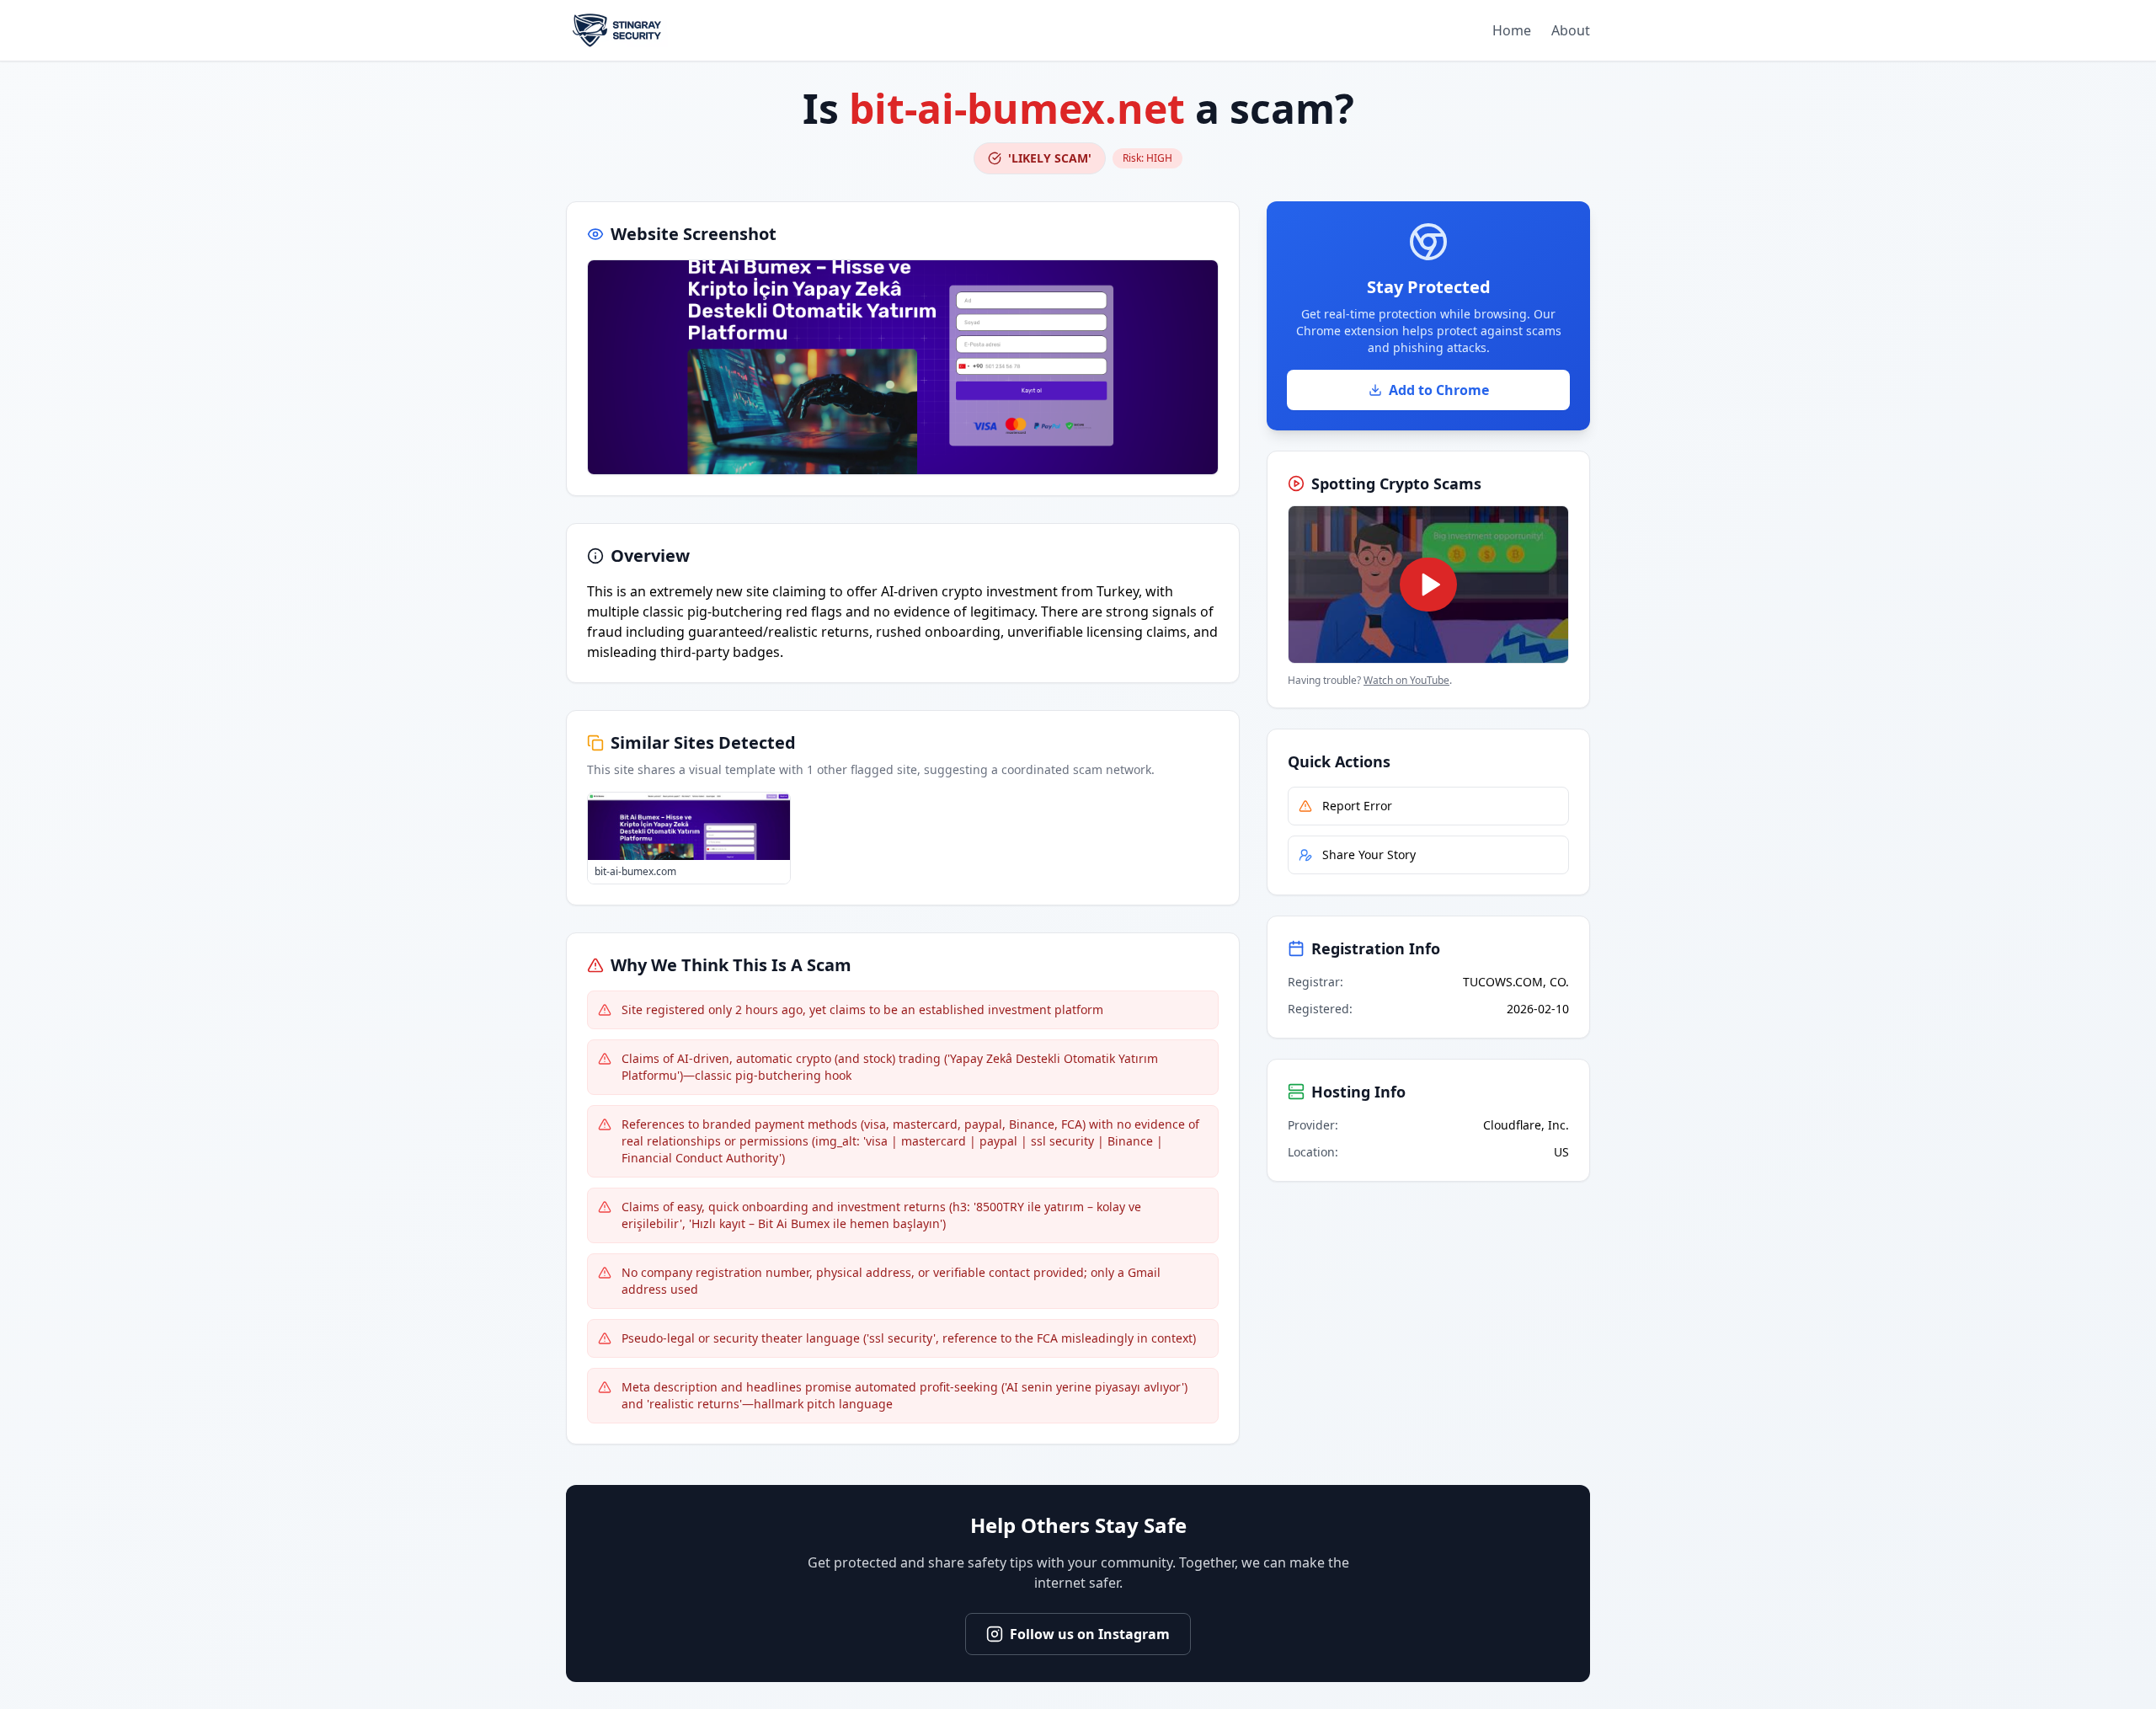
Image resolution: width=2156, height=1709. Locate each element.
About (1571, 30)
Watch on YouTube (1406, 680)
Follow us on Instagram (1090, 1634)
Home (1512, 30)
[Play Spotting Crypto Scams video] (1428, 585)
